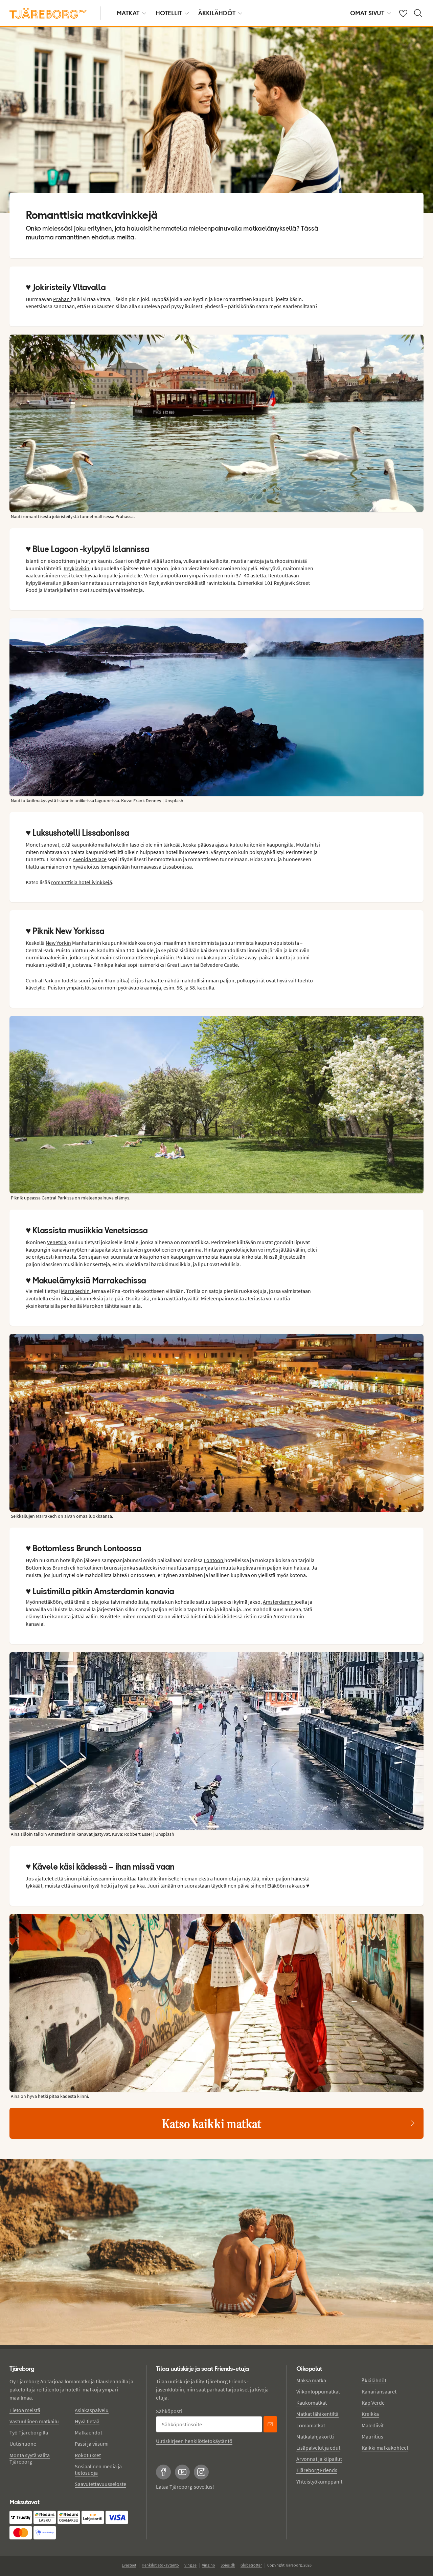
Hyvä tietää (87, 2421)
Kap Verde (373, 2403)
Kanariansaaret (379, 2391)
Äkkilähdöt (217, 13)
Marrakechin (76, 1291)
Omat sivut (367, 13)
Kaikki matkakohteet (385, 2448)
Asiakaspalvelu (92, 2410)
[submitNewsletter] (270, 2424)
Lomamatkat (311, 2425)
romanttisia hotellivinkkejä (82, 882)
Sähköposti (169, 2411)
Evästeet (129, 2565)
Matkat (128, 13)
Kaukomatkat (312, 2403)
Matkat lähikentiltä (317, 2414)
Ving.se (190, 2565)
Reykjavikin (77, 568)
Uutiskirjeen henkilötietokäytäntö (194, 2441)
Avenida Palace (90, 859)
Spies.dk (228, 2565)
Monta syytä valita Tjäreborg (30, 2458)
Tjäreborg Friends (317, 2470)
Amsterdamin (279, 1602)
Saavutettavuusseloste (100, 2484)
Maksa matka (311, 2380)
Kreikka (370, 2414)
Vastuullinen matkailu (34, 2421)
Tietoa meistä (25, 2410)
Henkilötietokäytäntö (160, 2565)
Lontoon (214, 1560)
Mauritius (372, 2436)
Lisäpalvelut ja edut (318, 2448)
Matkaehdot (88, 2432)
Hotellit (169, 13)
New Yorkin (58, 943)
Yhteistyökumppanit (319, 2482)
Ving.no (209, 2565)
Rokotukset (88, 2455)
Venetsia (57, 1242)
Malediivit (373, 2425)
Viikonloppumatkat (318, 2391)
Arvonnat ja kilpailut (319, 2459)
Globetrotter (251, 2565)
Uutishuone (23, 2444)
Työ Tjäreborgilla (29, 2432)
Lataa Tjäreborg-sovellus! (185, 2487)
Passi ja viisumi (92, 2444)
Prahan (62, 299)
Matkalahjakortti (315, 2436)
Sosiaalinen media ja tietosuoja (98, 2469)
